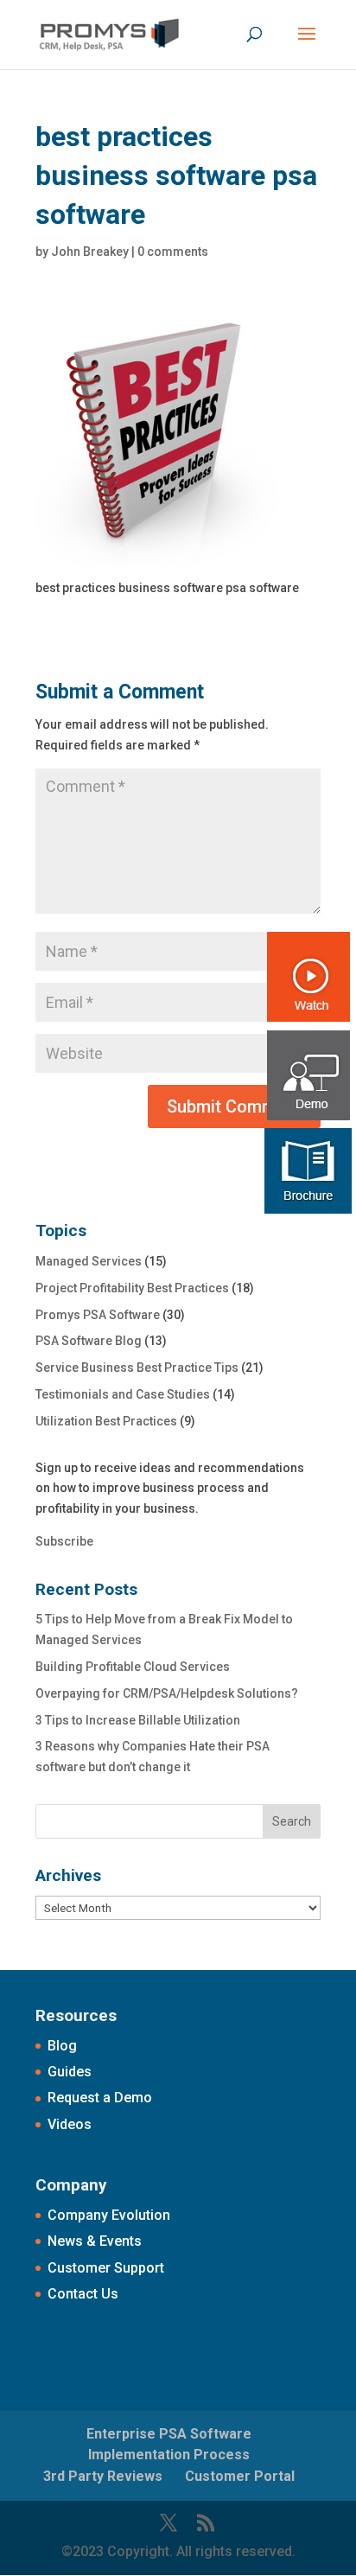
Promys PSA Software (98, 1315)
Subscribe (64, 1541)
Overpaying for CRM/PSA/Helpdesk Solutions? (167, 1693)
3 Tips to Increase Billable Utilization (138, 1720)
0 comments (173, 252)
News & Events (95, 2241)
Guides (70, 2072)
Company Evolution (109, 2215)
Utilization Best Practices (106, 1421)
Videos (70, 2124)
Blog (62, 2046)
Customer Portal (240, 2476)
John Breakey (90, 252)
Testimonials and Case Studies (123, 1394)
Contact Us (83, 2294)
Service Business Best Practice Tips (137, 1368)
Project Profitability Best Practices (132, 1288)
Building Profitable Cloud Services (133, 1667)
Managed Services (89, 1261)
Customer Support (106, 2268)
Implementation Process (169, 2455)
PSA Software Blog (89, 1341)
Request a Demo (100, 2098)
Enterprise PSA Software (169, 2434)
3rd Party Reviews (103, 2476)
